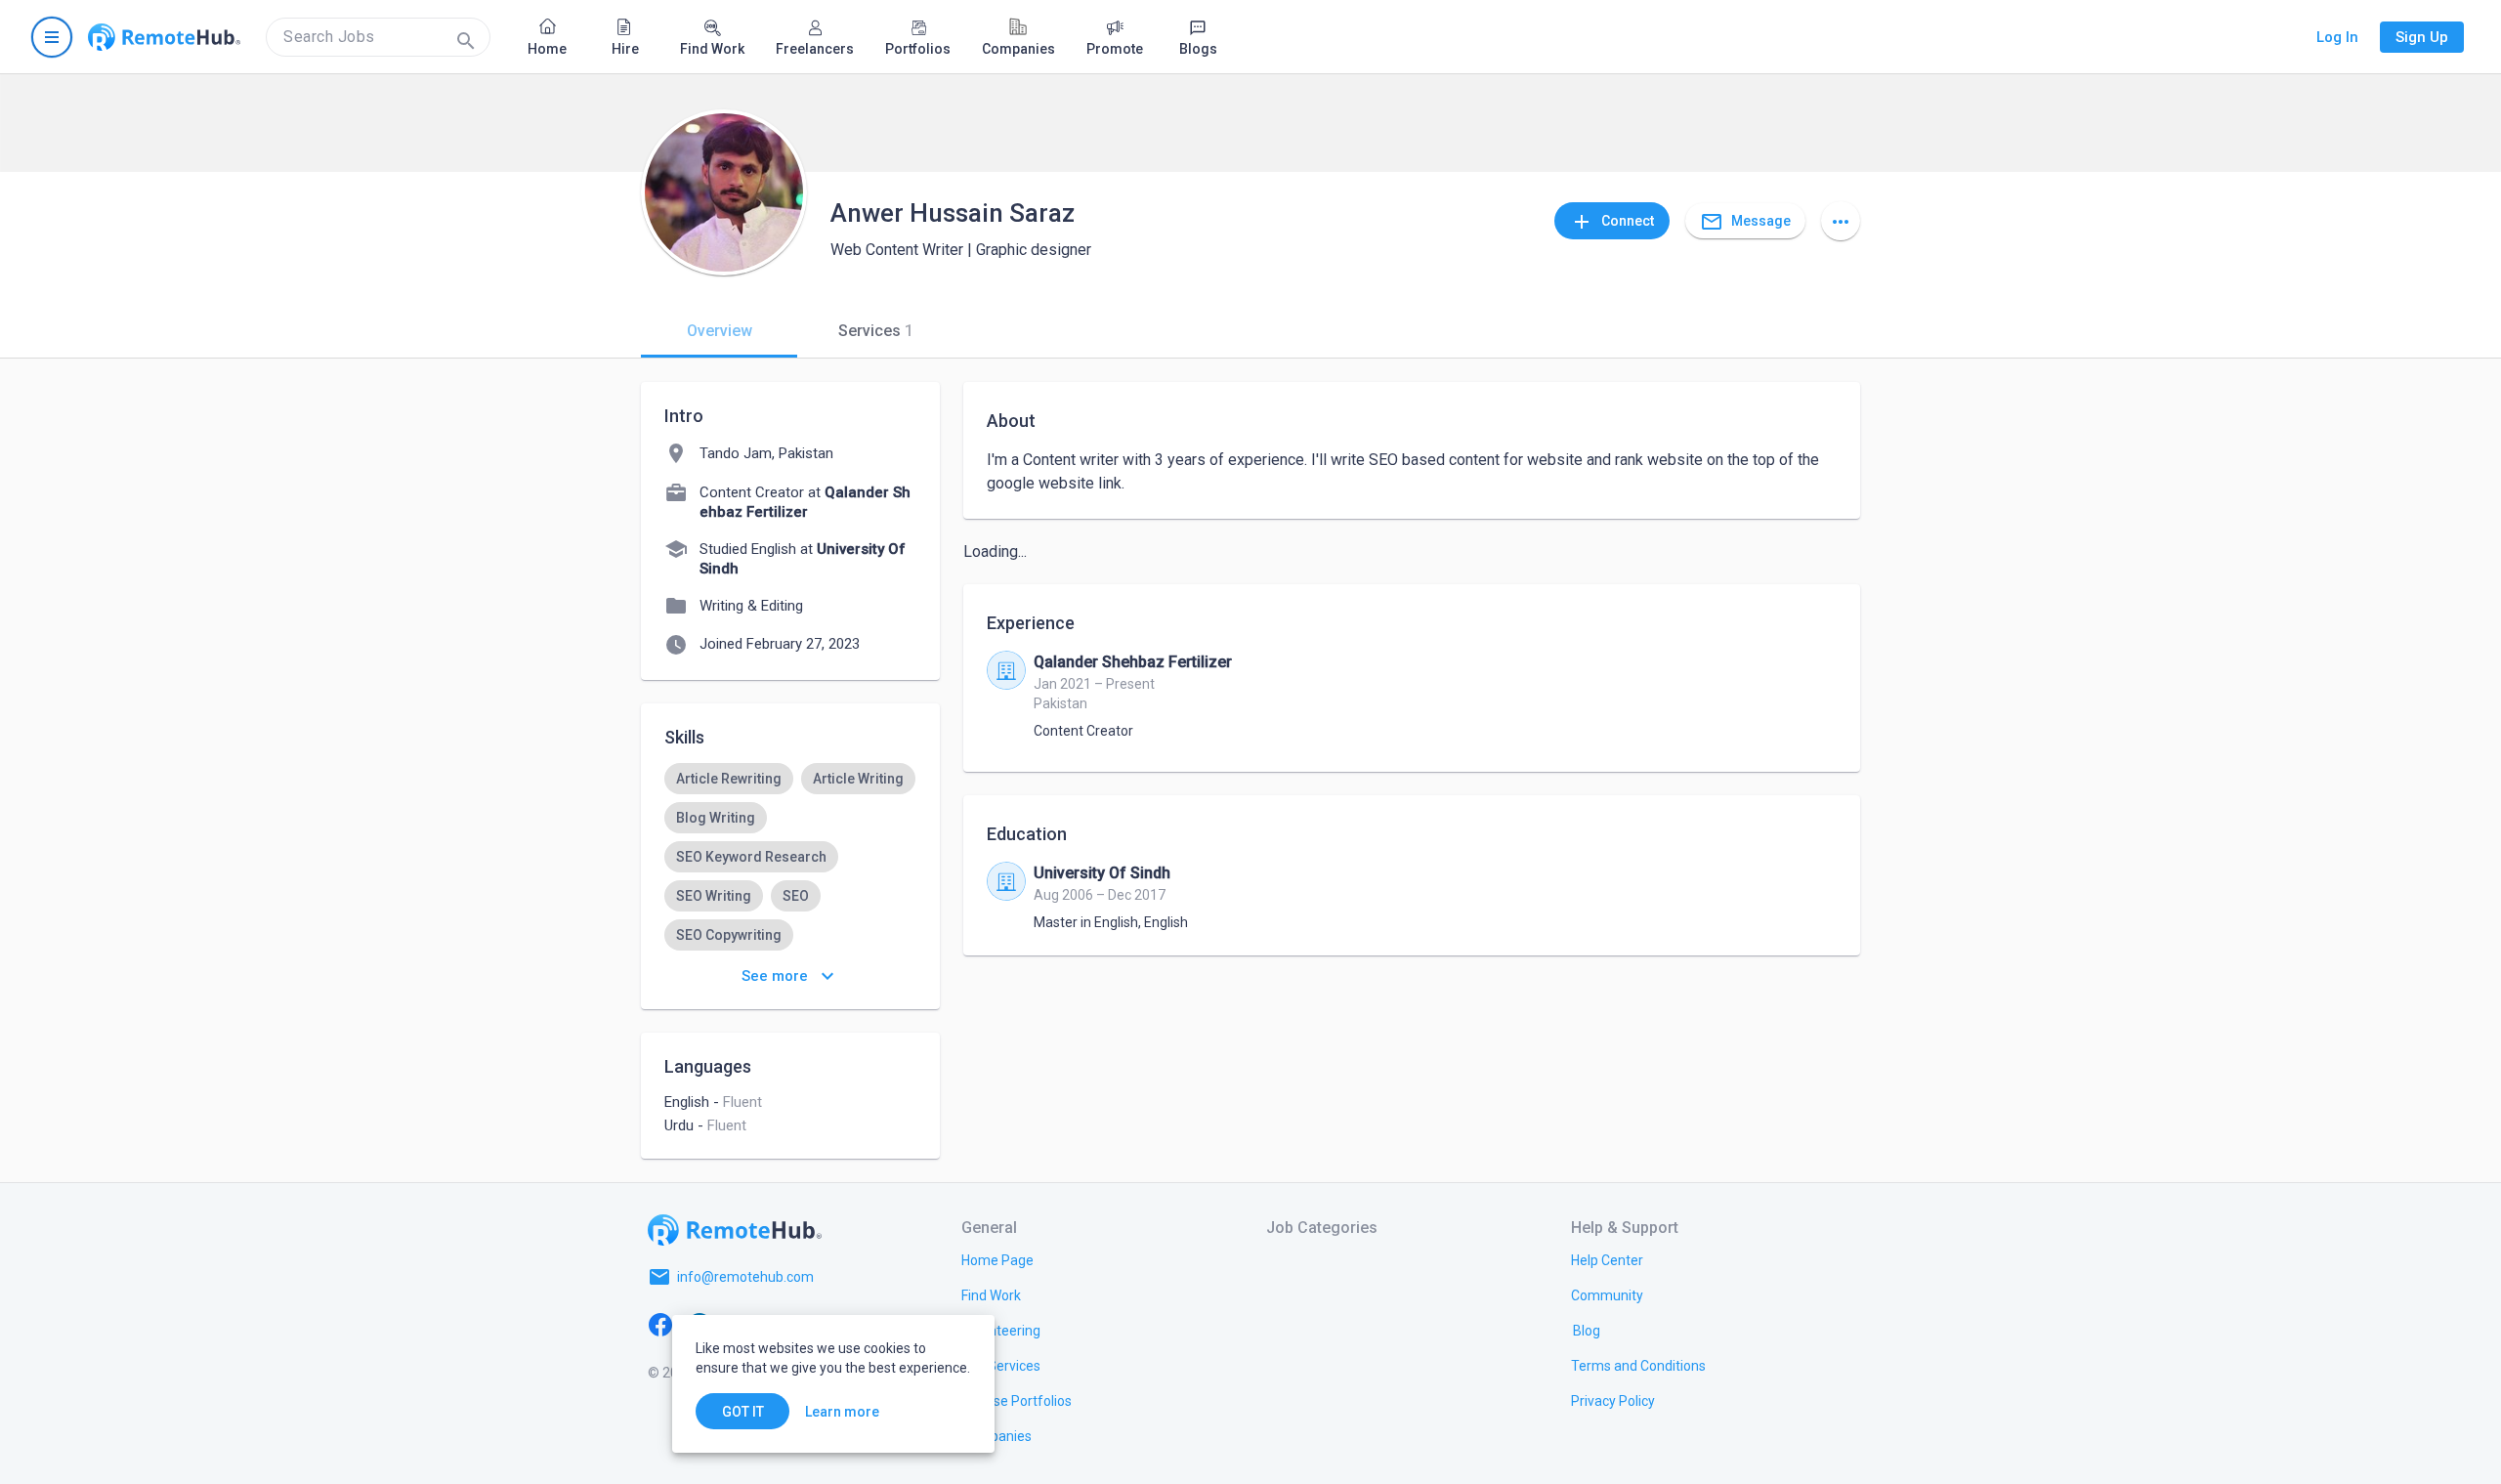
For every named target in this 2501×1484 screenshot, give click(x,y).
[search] (378, 37)
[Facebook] (660, 1324)
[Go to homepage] (164, 37)
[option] (729, 779)
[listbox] (790, 857)
